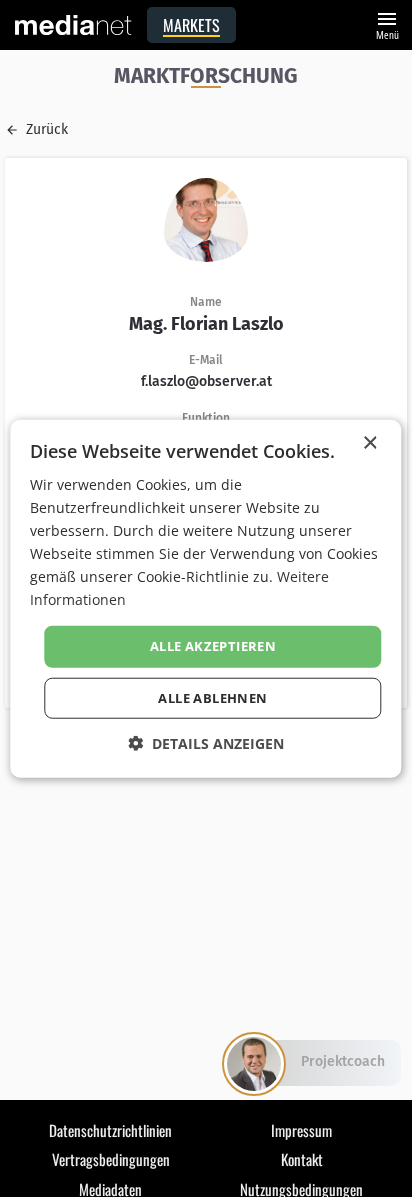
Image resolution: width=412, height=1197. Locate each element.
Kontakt (302, 1159)
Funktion (206, 418)
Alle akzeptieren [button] (213, 646)
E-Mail (206, 360)
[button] (206, 743)
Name (206, 302)
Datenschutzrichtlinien (110, 1130)
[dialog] (205, 598)
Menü (387, 23)
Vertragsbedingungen (111, 1159)
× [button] (369, 442)
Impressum (301, 1130)
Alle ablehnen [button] (212, 698)
